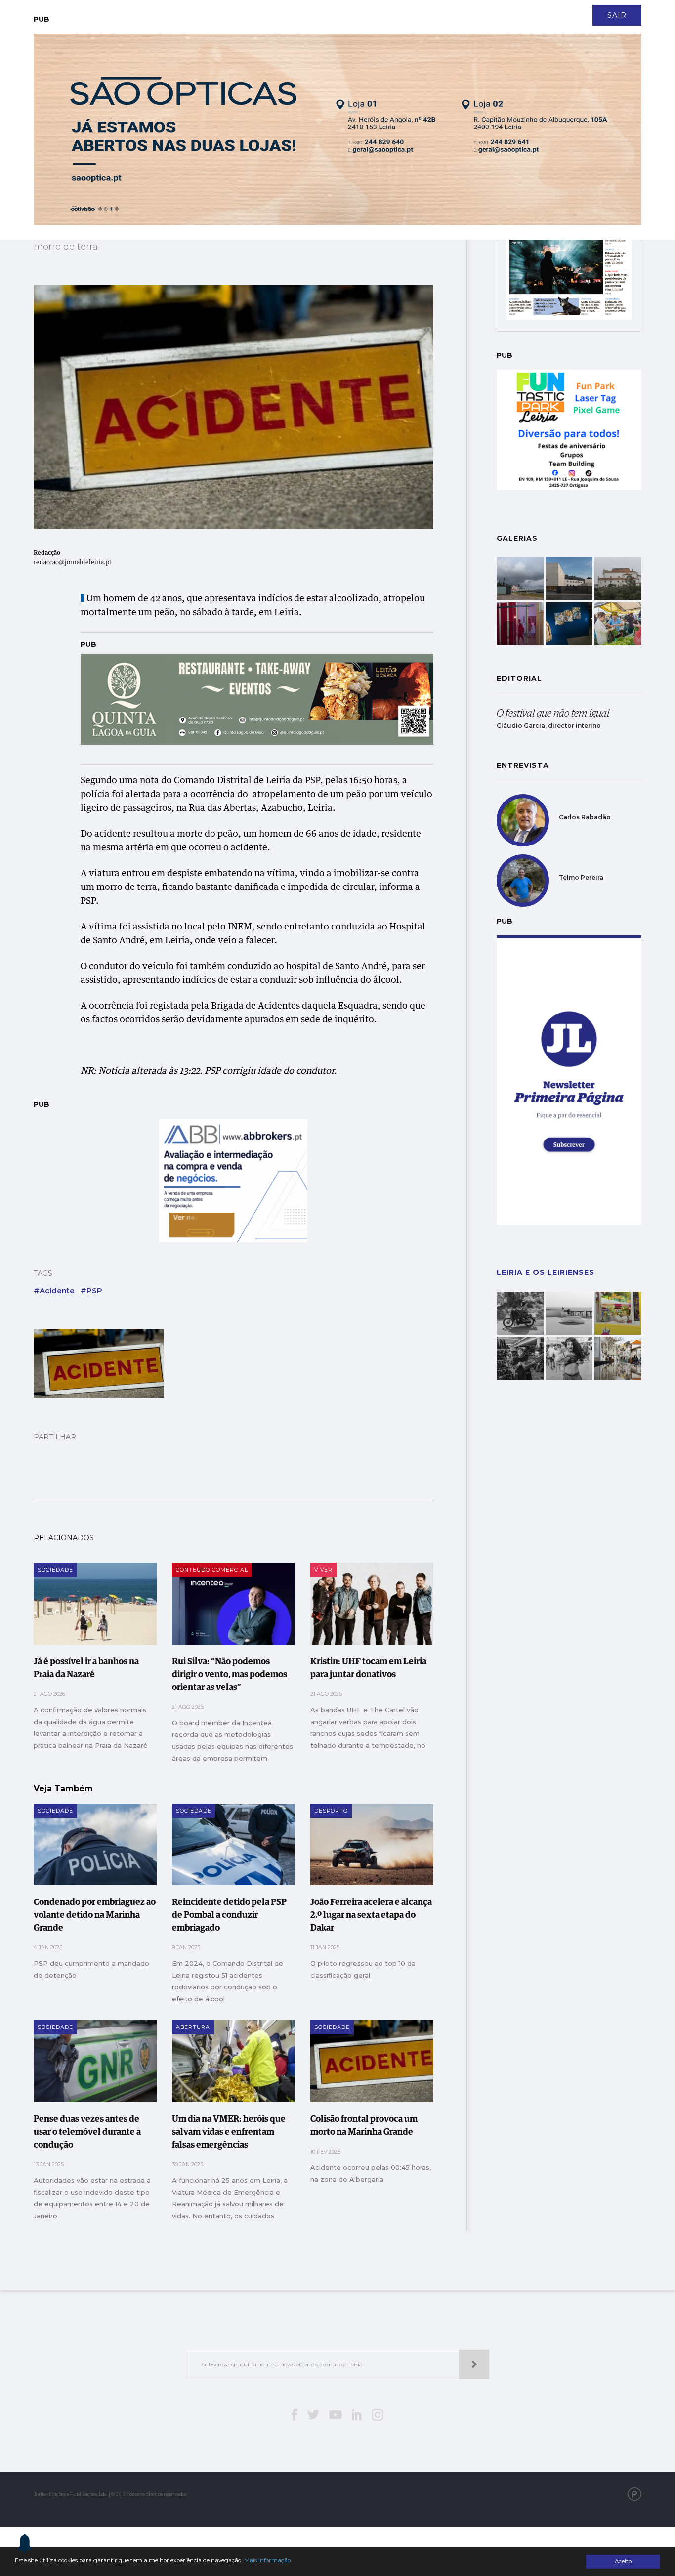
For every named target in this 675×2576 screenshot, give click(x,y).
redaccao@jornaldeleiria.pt (73, 563)
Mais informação (267, 2560)
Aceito (623, 2561)
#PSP (91, 1290)
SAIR (617, 15)
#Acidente (54, 1290)
